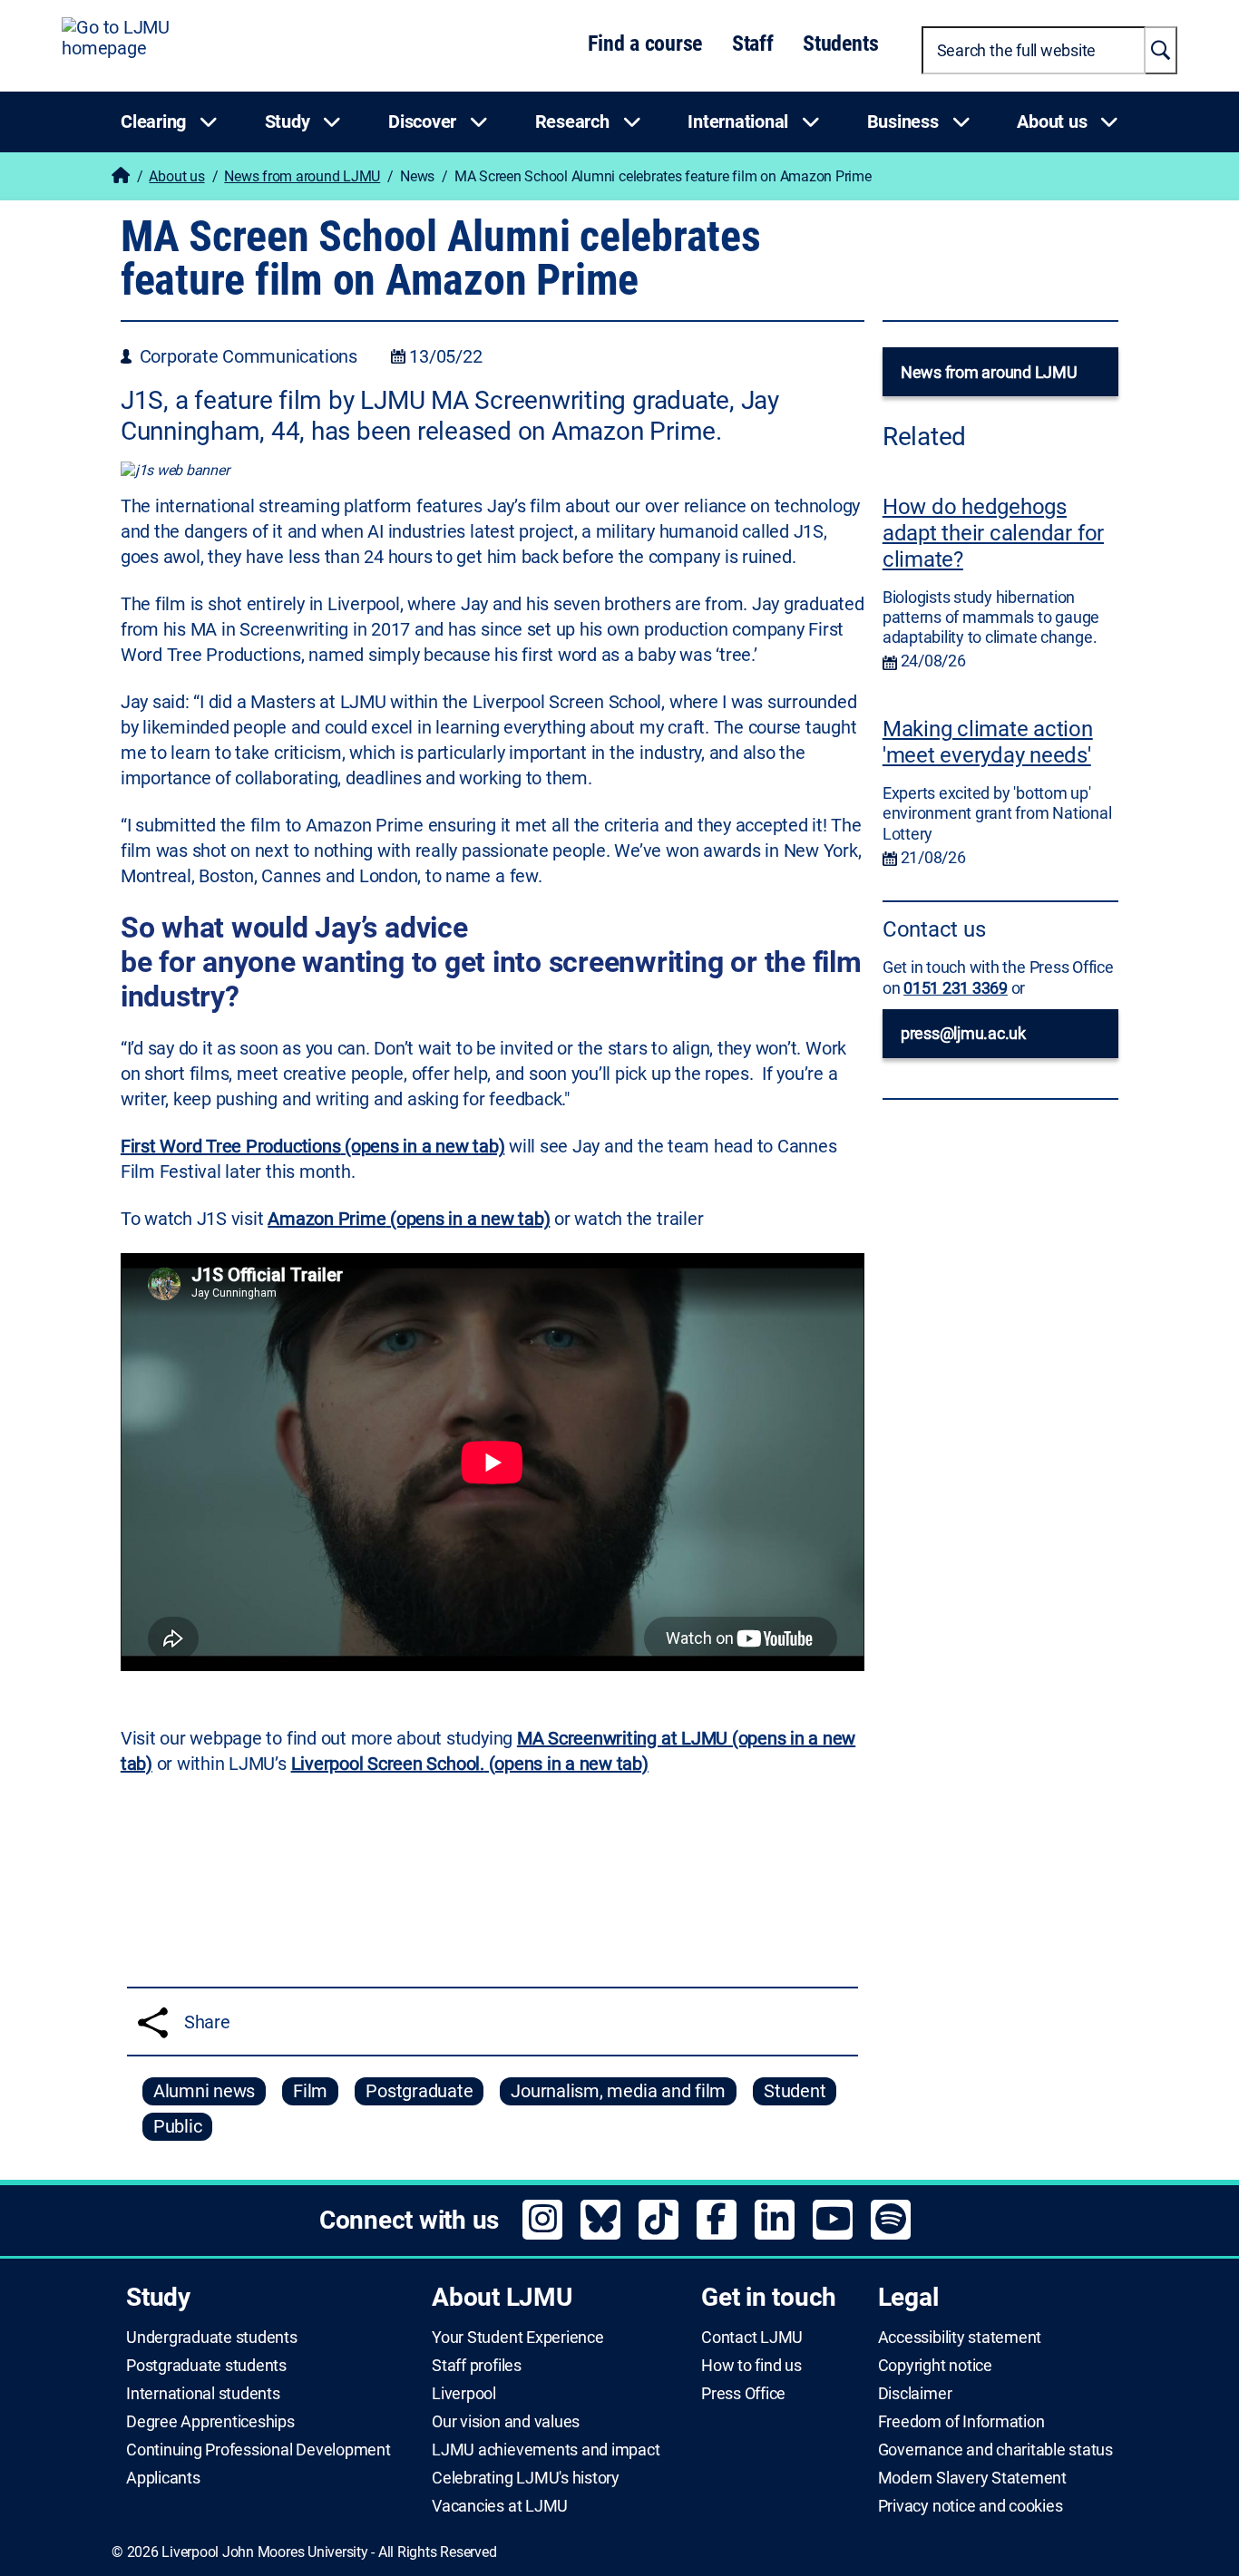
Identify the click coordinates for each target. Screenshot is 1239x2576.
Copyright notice (935, 2366)
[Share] (153, 2022)
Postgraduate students (206, 2366)
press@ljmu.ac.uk (963, 1033)
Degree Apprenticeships (210, 2422)
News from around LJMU (302, 176)
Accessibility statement (960, 2338)
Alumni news (204, 2091)
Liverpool (464, 2394)
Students (840, 44)
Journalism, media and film (618, 2091)
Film (310, 2091)
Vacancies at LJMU (500, 2506)
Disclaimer (915, 2394)
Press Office (743, 2394)
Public (178, 2126)
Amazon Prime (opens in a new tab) (409, 1219)
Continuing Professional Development (259, 2450)
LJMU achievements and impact (546, 2450)
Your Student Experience (517, 2338)
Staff (753, 44)
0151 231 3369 (956, 988)
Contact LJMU (752, 2338)
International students (203, 2394)
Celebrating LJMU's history (526, 2478)
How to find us (751, 2366)
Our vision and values (506, 2422)
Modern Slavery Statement (972, 2478)
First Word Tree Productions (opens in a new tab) (313, 1146)
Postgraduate (419, 2091)
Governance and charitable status (995, 2450)
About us (176, 176)
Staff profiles (477, 2366)
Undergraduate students (212, 2338)
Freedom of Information (961, 2422)
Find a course (645, 44)
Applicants (163, 2478)
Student (795, 2091)
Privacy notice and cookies (971, 2506)
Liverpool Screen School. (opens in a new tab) (470, 1764)
